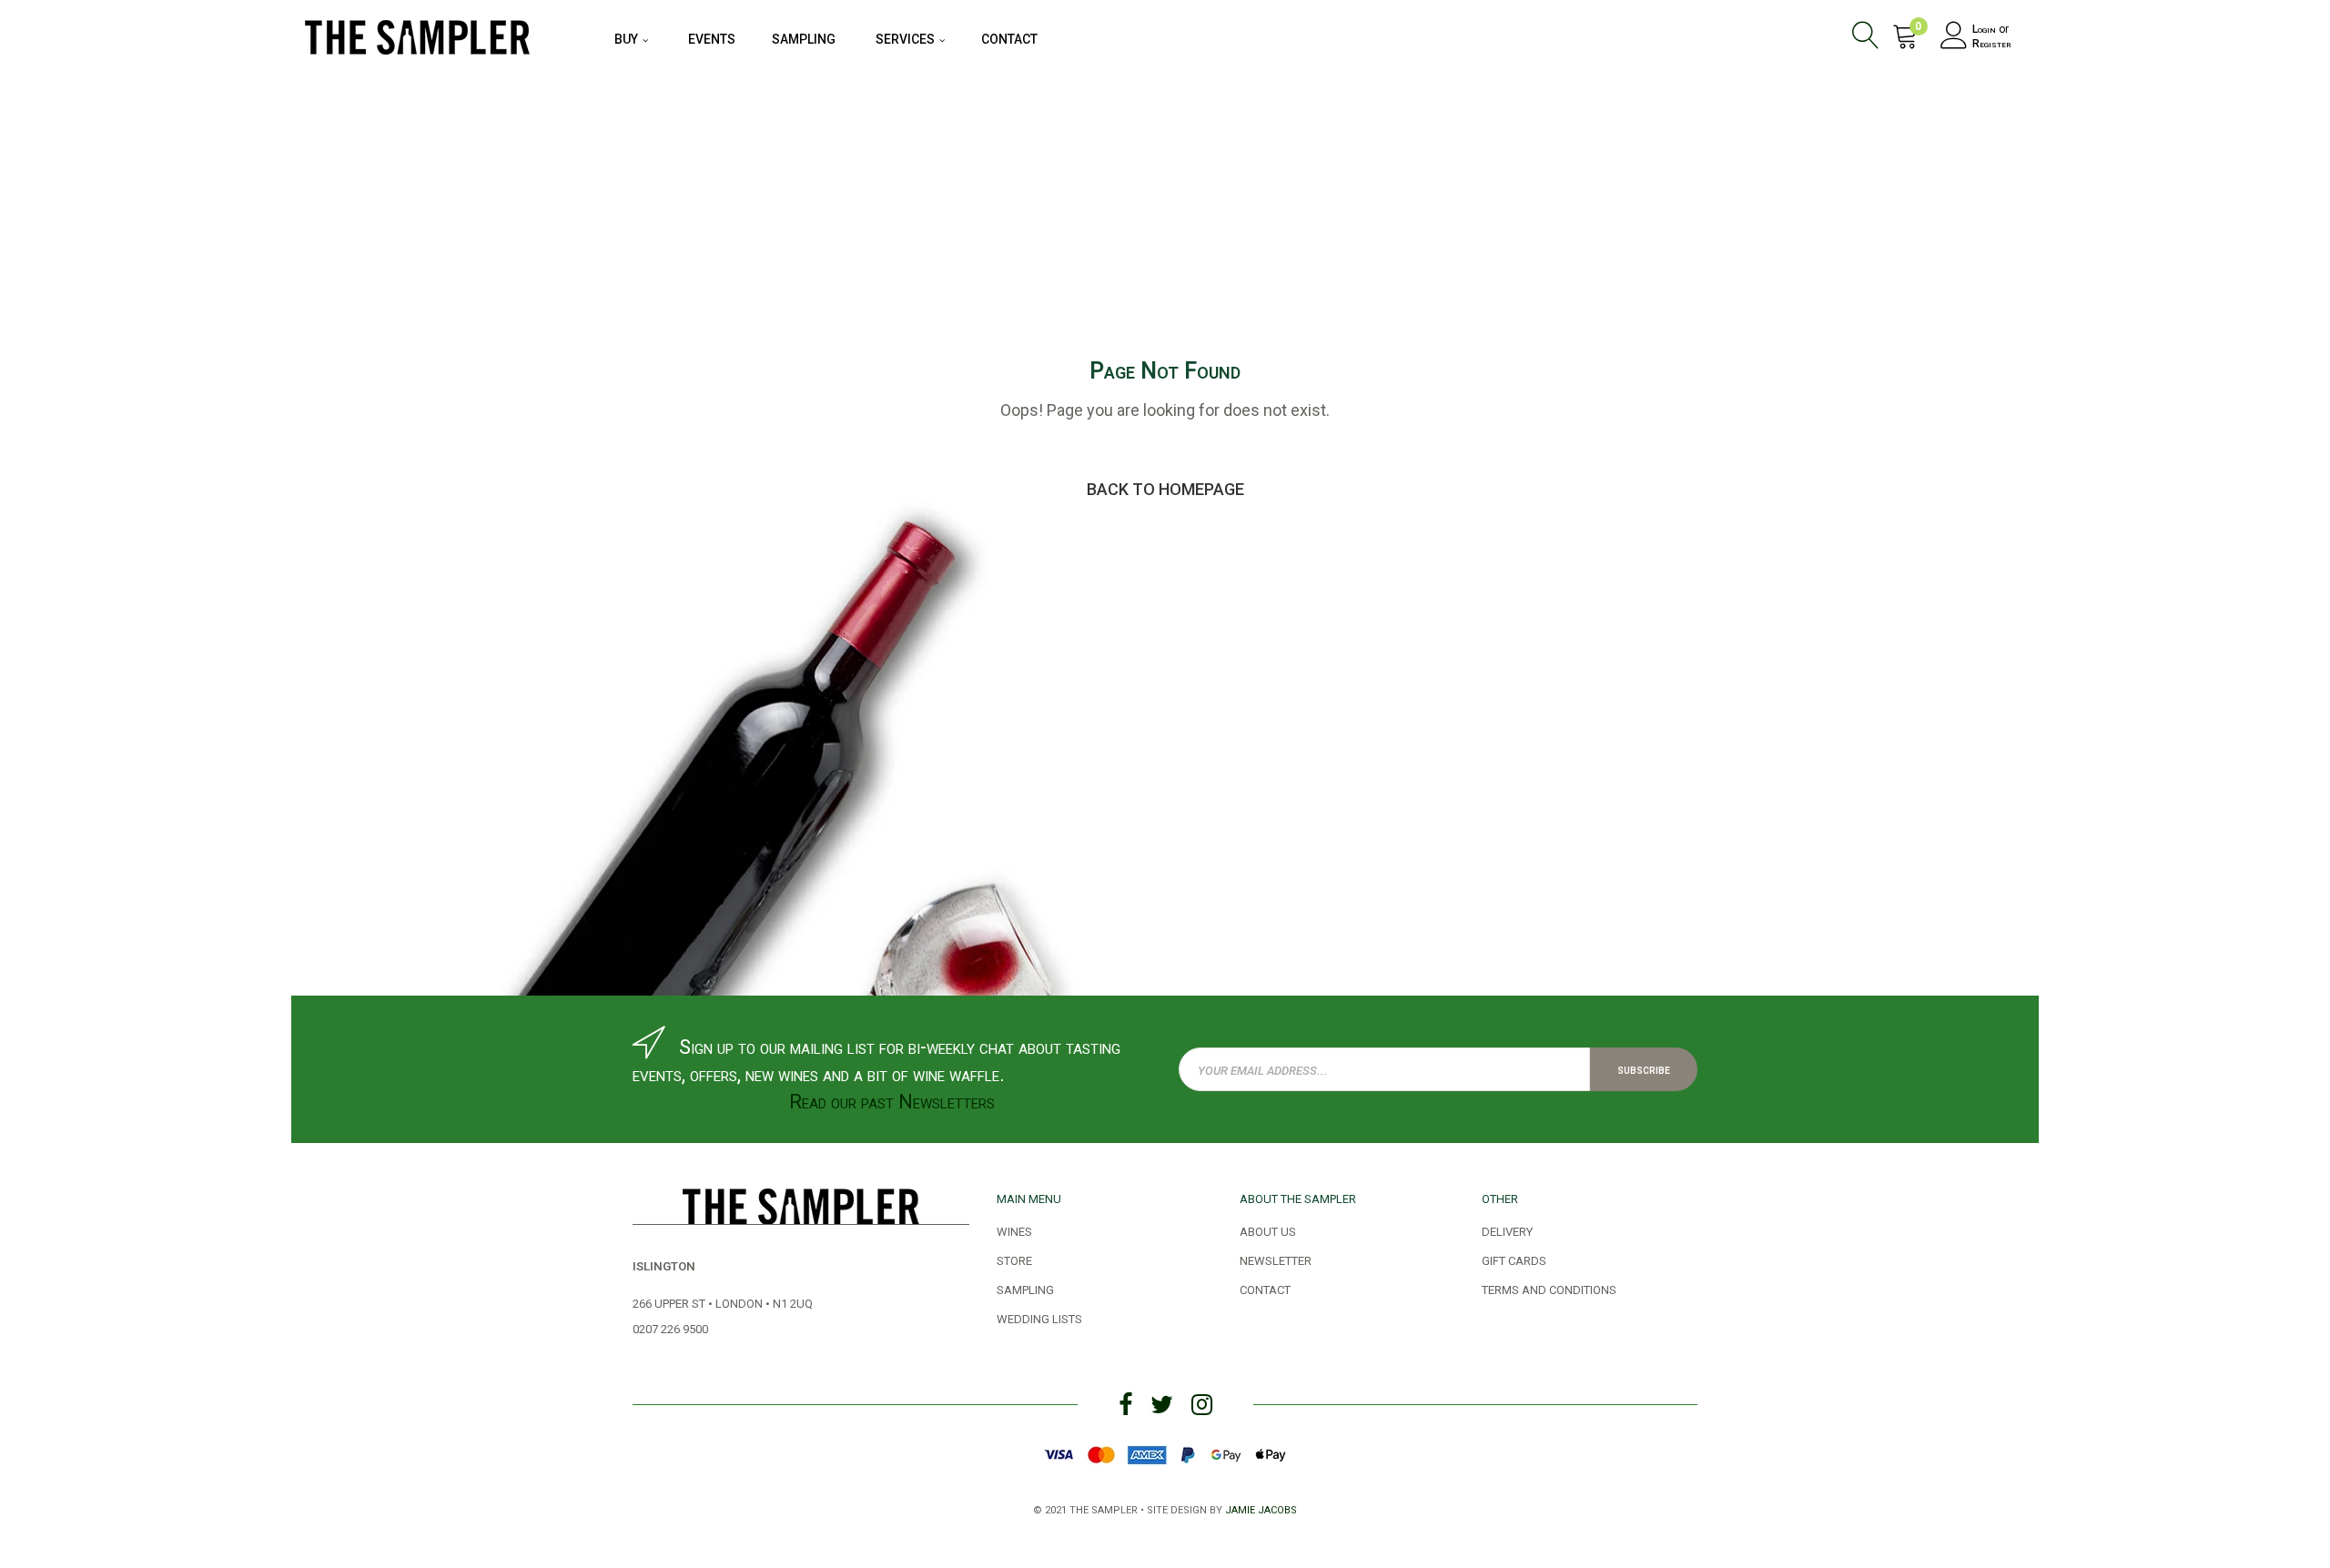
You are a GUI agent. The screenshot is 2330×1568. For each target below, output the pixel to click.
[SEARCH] (1869, 38)
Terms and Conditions (1549, 1289)
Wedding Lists (1039, 1318)
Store (1014, 1259)
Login (1984, 29)
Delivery (1507, 1230)
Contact (1265, 1289)
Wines (1014, 1230)
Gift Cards (1514, 1259)
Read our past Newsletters (892, 1102)
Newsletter (1276, 1259)
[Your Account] (1954, 38)
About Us (1268, 1230)
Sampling (1025, 1289)
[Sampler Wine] (417, 35)
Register (1992, 44)
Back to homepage (1165, 489)
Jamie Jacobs (1261, 1508)
